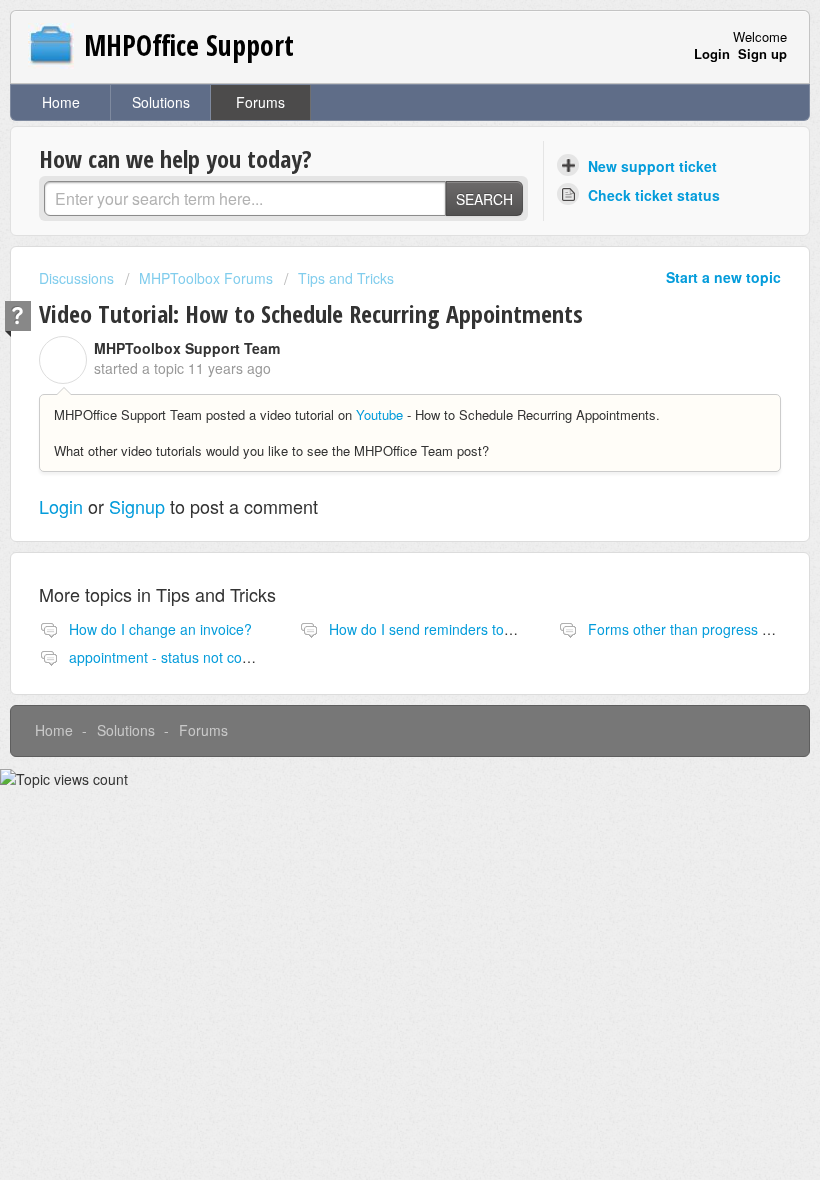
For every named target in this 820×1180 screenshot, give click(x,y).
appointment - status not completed (181, 657)
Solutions (161, 102)
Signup (137, 506)
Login (61, 506)
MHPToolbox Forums (206, 278)
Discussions (76, 278)
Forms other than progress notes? (696, 629)
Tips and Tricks (346, 278)
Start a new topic (723, 277)
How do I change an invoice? (160, 629)
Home (61, 102)
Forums (260, 102)
